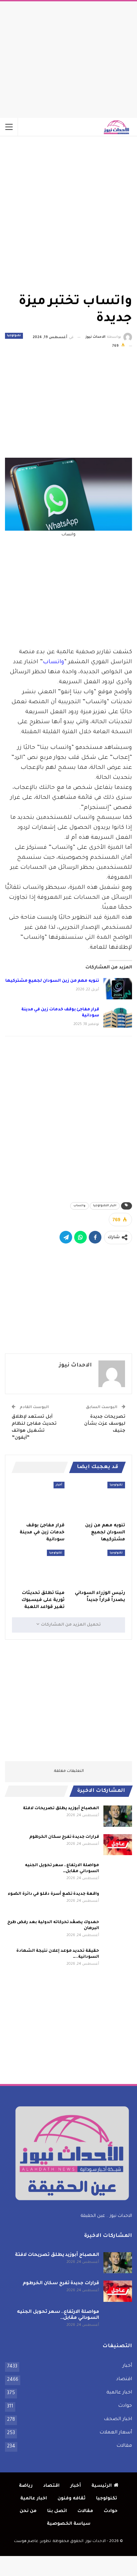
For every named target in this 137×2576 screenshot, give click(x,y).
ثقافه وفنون (71, 2499)
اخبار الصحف (118, 2419)
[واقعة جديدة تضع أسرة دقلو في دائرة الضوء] (118, 1902)
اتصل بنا (57, 2511)
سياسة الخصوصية (69, 2524)
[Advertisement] (68, 58)
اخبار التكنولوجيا (105, 1206)
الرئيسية (102, 2486)
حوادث (125, 2406)
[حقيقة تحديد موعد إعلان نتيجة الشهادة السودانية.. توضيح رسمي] (118, 1959)
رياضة (26, 2486)
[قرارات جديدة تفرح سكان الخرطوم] (118, 1845)
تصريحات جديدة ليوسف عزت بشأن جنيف (105, 1424)
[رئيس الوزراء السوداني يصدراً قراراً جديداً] (99, 1568)
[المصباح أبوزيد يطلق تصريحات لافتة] (118, 1816)
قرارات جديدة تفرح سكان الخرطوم (64, 1837)
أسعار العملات (116, 2433)
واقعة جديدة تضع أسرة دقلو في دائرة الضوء (53, 1894)
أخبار (59, 1485)
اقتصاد (124, 2379)
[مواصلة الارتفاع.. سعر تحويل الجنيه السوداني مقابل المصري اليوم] (118, 1873)
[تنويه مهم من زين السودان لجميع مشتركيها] (118, 989)
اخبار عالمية (119, 2393)
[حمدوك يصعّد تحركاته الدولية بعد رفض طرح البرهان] (118, 1930)
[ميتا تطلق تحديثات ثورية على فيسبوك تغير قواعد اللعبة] (38, 1568)
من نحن (28, 2511)
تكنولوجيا (14, 336)
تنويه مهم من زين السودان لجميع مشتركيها (52, 981)
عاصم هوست (26, 2542)
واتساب (54, 662)
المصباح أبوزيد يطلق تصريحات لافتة (61, 1808)
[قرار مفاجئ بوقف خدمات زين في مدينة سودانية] (118, 1017)
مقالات (124, 2446)
